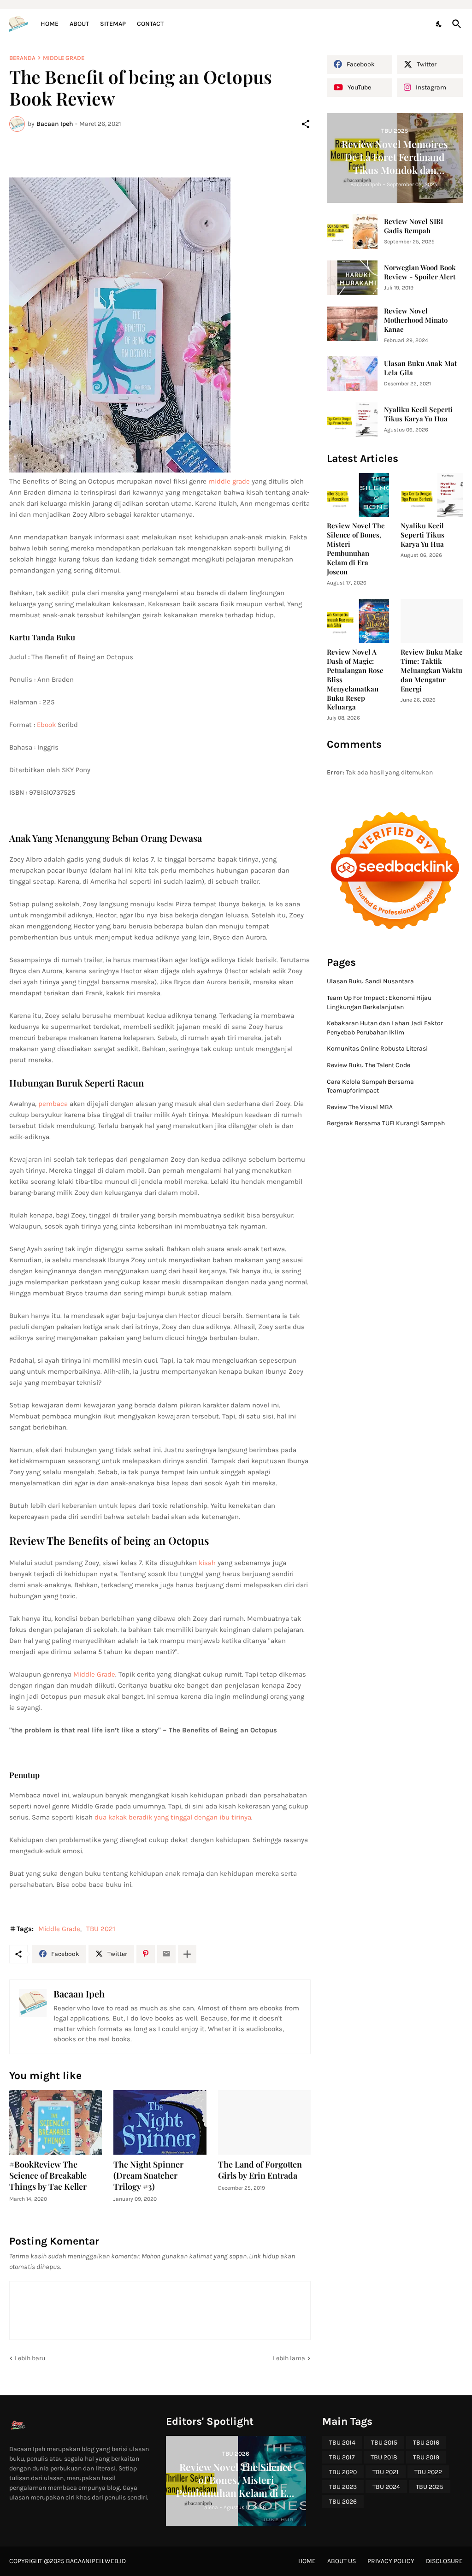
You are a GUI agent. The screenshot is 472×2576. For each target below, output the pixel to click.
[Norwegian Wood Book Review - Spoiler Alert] (352, 278)
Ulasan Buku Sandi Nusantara (370, 981)
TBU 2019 (426, 2457)
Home (50, 24)
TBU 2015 (384, 2443)
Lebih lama (289, 2358)
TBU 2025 (430, 2487)
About (79, 24)
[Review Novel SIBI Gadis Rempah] (352, 232)
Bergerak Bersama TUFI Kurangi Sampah (386, 1123)
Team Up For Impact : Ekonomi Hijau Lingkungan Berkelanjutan (379, 1002)
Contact (150, 24)
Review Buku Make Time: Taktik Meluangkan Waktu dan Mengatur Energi (432, 671)
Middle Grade (64, 58)
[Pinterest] (146, 1954)
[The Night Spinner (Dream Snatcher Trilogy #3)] (160, 2122)
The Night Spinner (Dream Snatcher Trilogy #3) (148, 2176)
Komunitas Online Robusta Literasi (377, 1049)
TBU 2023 (343, 2487)
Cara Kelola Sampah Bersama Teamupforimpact (370, 1086)
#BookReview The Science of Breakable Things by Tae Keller (48, 2176)
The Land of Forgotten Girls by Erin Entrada (260, 2170)
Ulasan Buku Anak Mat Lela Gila (420, 368)
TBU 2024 (386, 2487)
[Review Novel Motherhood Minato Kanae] (352, 324)
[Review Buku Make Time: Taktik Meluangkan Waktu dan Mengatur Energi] (432, 621)
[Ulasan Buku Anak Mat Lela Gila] (352, 374)
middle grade (230, 481)
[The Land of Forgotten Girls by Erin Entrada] (264, 2122)
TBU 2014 (342, 2443)
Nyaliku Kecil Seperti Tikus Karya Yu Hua (418, 414)
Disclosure (444, 2561)
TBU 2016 (426, 2443)
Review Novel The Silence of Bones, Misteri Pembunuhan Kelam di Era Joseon (356, 549)
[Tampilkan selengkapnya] (187, 1954)
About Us (342, 2561)
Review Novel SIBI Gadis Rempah (413, 226)
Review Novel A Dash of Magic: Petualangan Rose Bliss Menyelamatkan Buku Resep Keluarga (355, 680)
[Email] (166, 1954)
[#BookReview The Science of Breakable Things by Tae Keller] (56, 2122)
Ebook (47, 725)
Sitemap (113, 24)
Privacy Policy (391, 2561)
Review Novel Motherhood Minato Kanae (416, 320)
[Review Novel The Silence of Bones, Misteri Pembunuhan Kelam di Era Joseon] (358, 495)
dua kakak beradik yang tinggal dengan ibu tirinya (173, 1817)
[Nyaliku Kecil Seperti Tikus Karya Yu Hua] (352, 420)
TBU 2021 (101, 1929)
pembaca (54, 1104)
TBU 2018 (384, 2457)
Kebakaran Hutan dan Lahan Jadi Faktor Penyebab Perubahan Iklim (385, 1028)
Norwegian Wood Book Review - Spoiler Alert (420, 272)
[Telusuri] (455, 24)
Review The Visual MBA (360, 1107)
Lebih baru (30, 2358)
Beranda (22, 58)
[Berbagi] (306, 124)
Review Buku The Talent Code (369, 1065)
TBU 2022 (428, 2472)
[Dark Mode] (439, 24)
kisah (207, 1563)
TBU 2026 (343, 2502)
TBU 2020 (343, 2472)
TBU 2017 (342, 2457)
